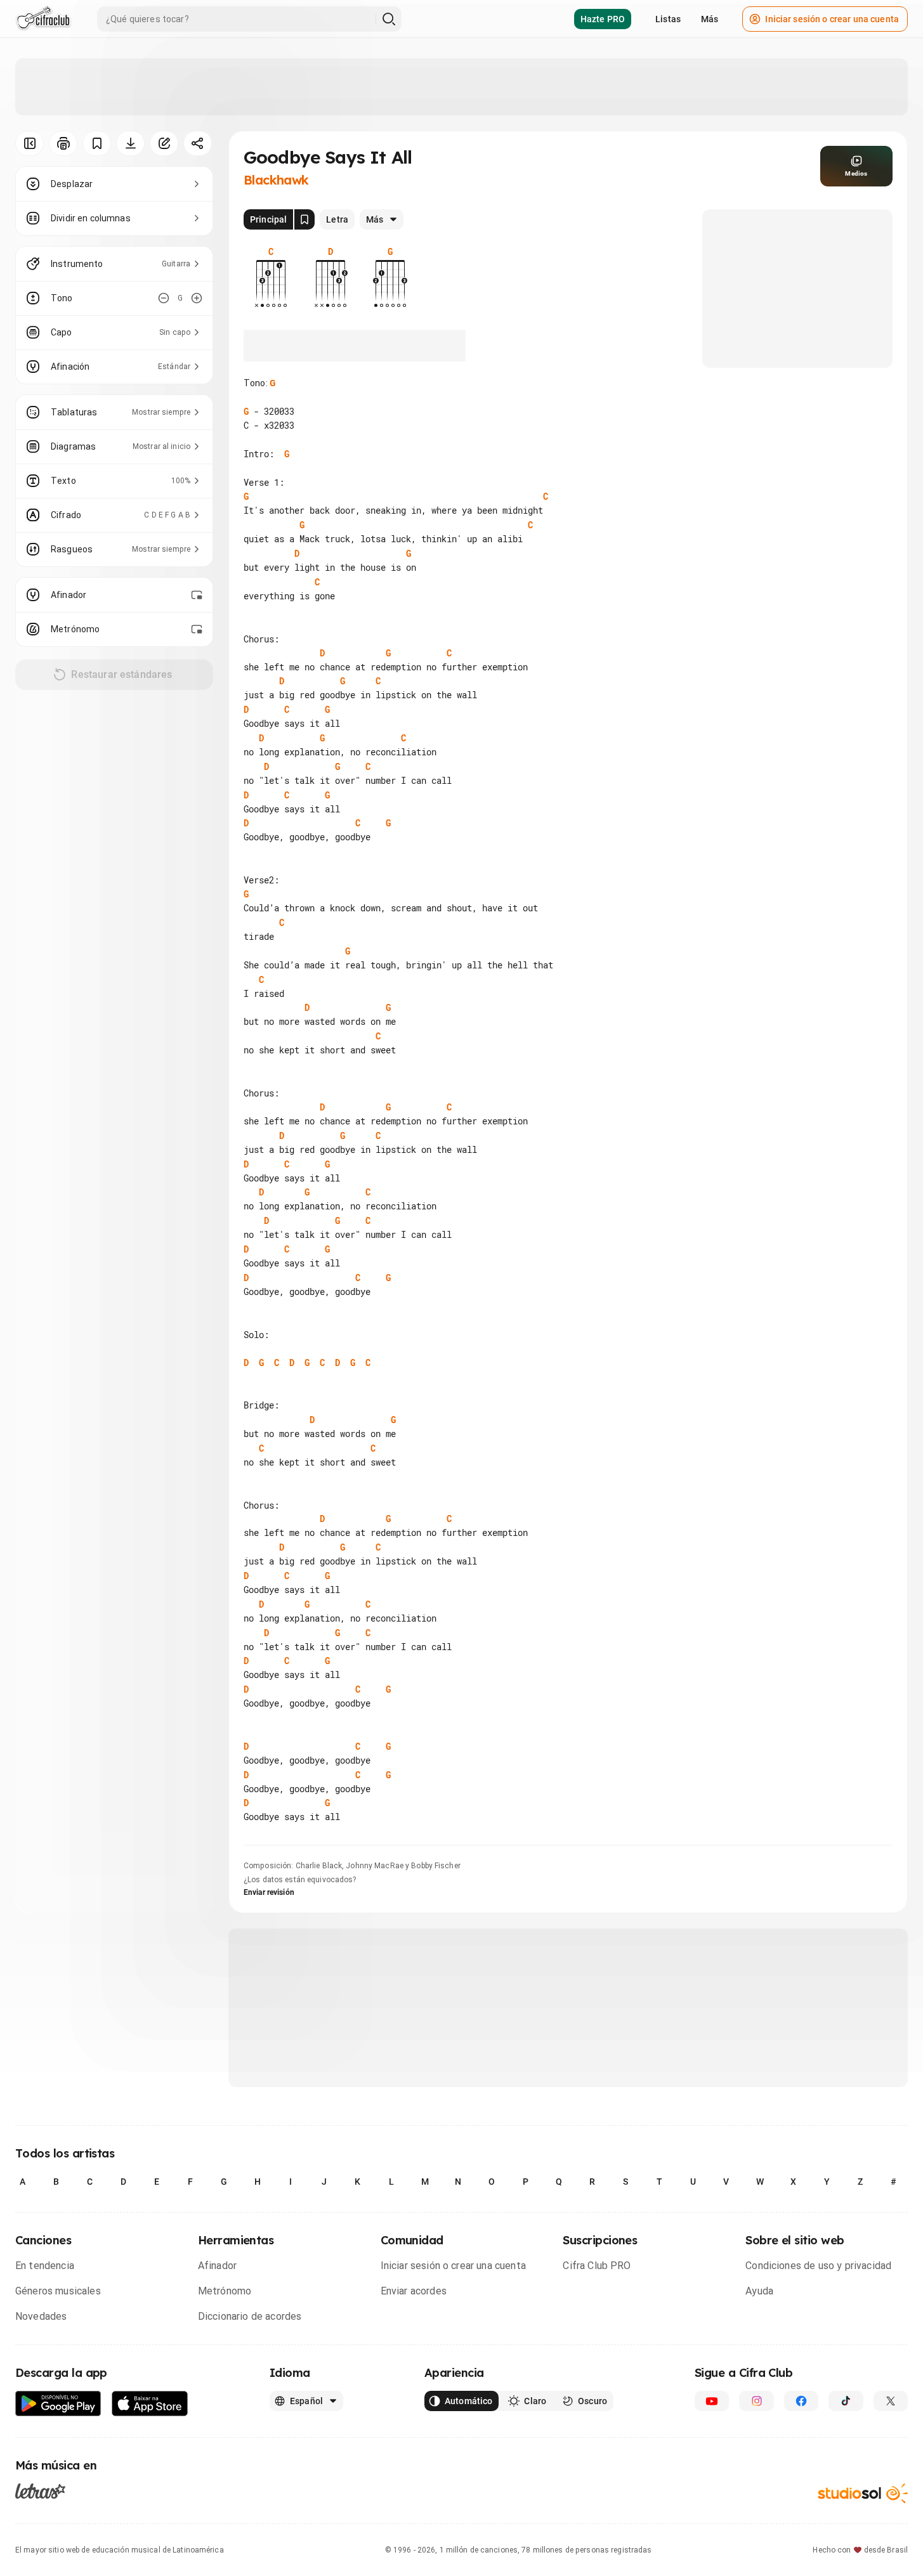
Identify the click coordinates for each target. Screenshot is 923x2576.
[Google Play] (58, 2404)
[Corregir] (164, 143)
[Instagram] (756, 2401)
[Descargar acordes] (130, 143)
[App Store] (150, 2404)
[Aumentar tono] (197, 298)
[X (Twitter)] (891, 2401)
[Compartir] (198, 143)
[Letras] (40, 2491)
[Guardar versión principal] (304, 219)
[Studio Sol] (863, 2493)
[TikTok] (846, 2401)
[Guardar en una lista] (97, 143)
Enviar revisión (269, 1892)
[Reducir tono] (164, 298)
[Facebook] (801, 2401)
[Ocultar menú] (29, 143)
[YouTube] (712, 2401)
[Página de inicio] (43, 19)
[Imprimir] (63, 143)
